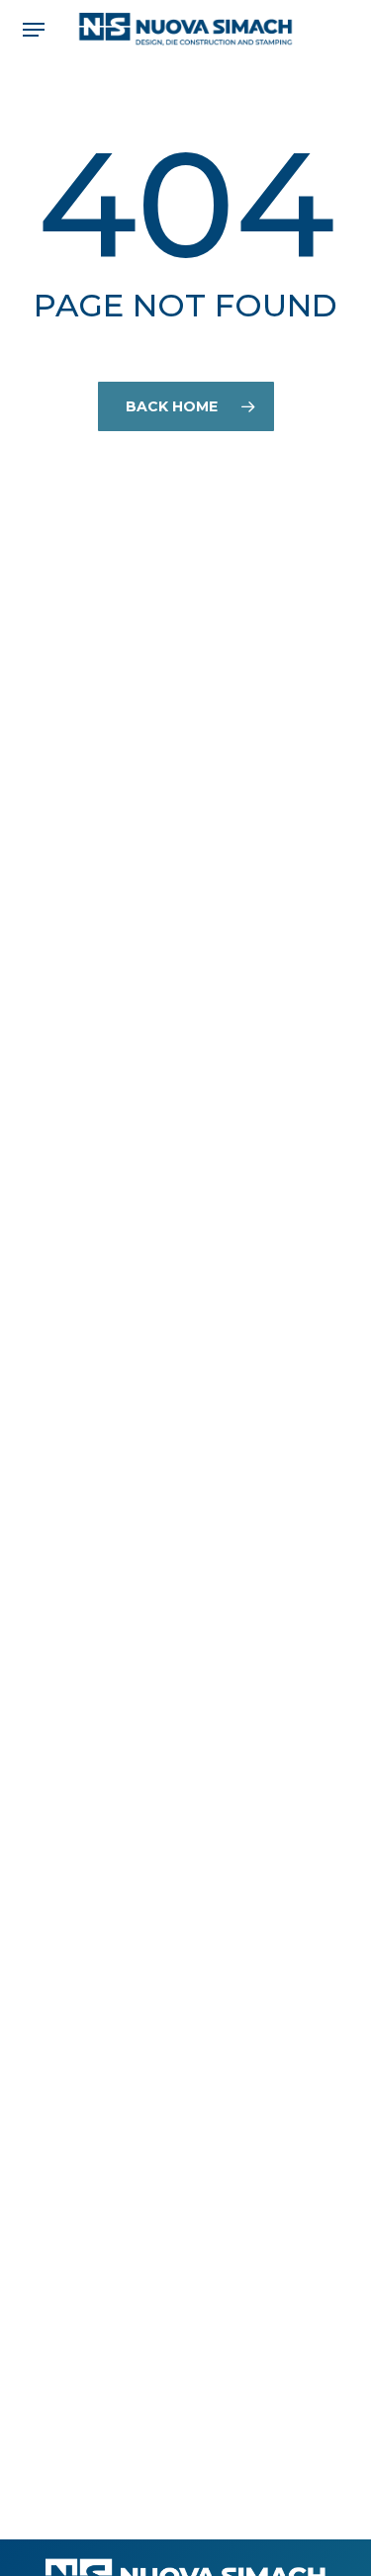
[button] (34, 30)
